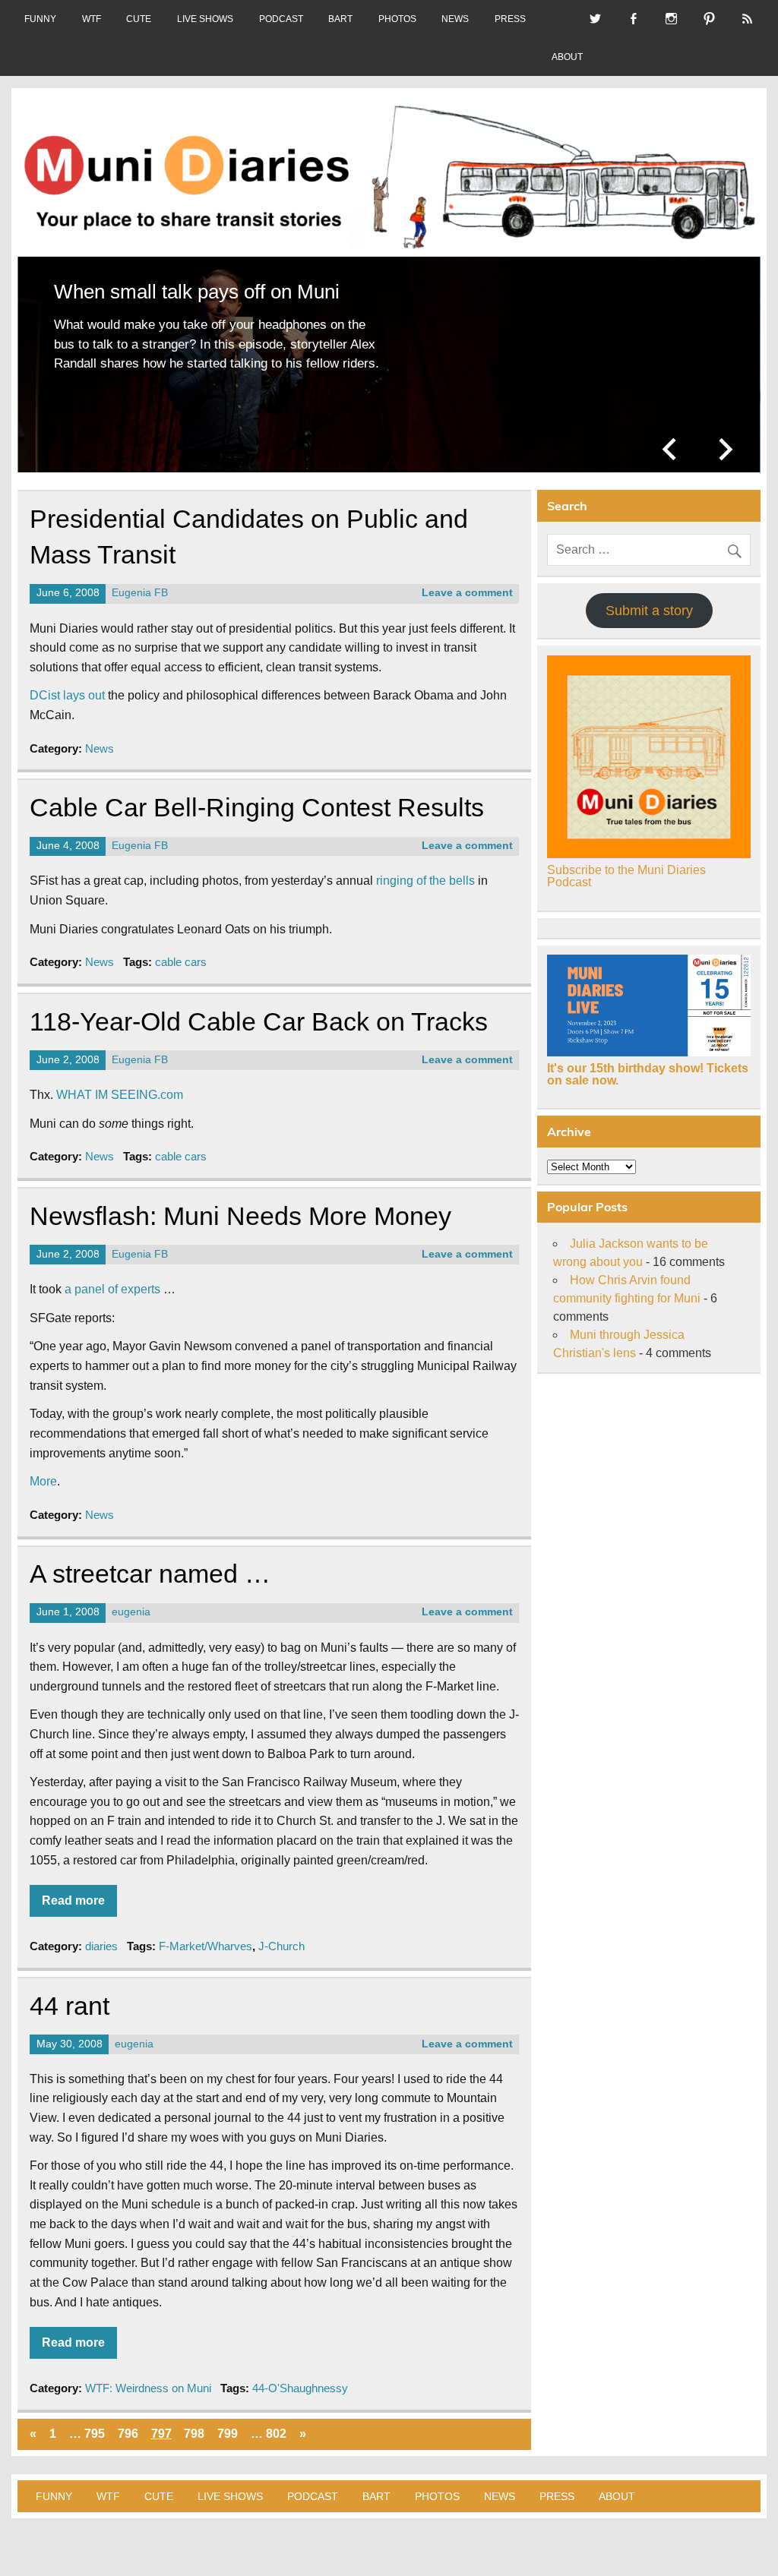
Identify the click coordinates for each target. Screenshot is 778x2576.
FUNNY (40, 19)
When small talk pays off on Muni (197, 292)
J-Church (281, 1935)
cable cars (181, 950)
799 (228, 2422)
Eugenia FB (140, 581)
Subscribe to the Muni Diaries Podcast (626, 865)
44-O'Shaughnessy (300, 2376)
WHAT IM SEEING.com (120, 1083)
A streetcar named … (150, 1563)
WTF (92, 19)
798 (194, 2422)
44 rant (70, 1994)
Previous (672, 437)
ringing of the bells (425, 869)
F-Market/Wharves (206, 1935)
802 (276, 2422)
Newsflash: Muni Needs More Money (240, 1205)
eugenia (131, 1601)
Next (726, 437)
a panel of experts (112, 1278)
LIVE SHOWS (205, 19)
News (100, 736)
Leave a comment (467, 581)
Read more (73, 1889)
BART (340, 19)
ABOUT (567, 57)
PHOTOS (397, 19)
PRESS (510, 19)
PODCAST (281, 19)
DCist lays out (67, 684)
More (43, 1470)
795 (95, 2422)
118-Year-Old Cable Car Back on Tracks (259, 1010)
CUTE (139, 19)
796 (128, 2422)
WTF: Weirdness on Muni (148, 2376)
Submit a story (649, 599)
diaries (101, 1935)
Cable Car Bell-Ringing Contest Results (257, 796)
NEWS (455, 19)
